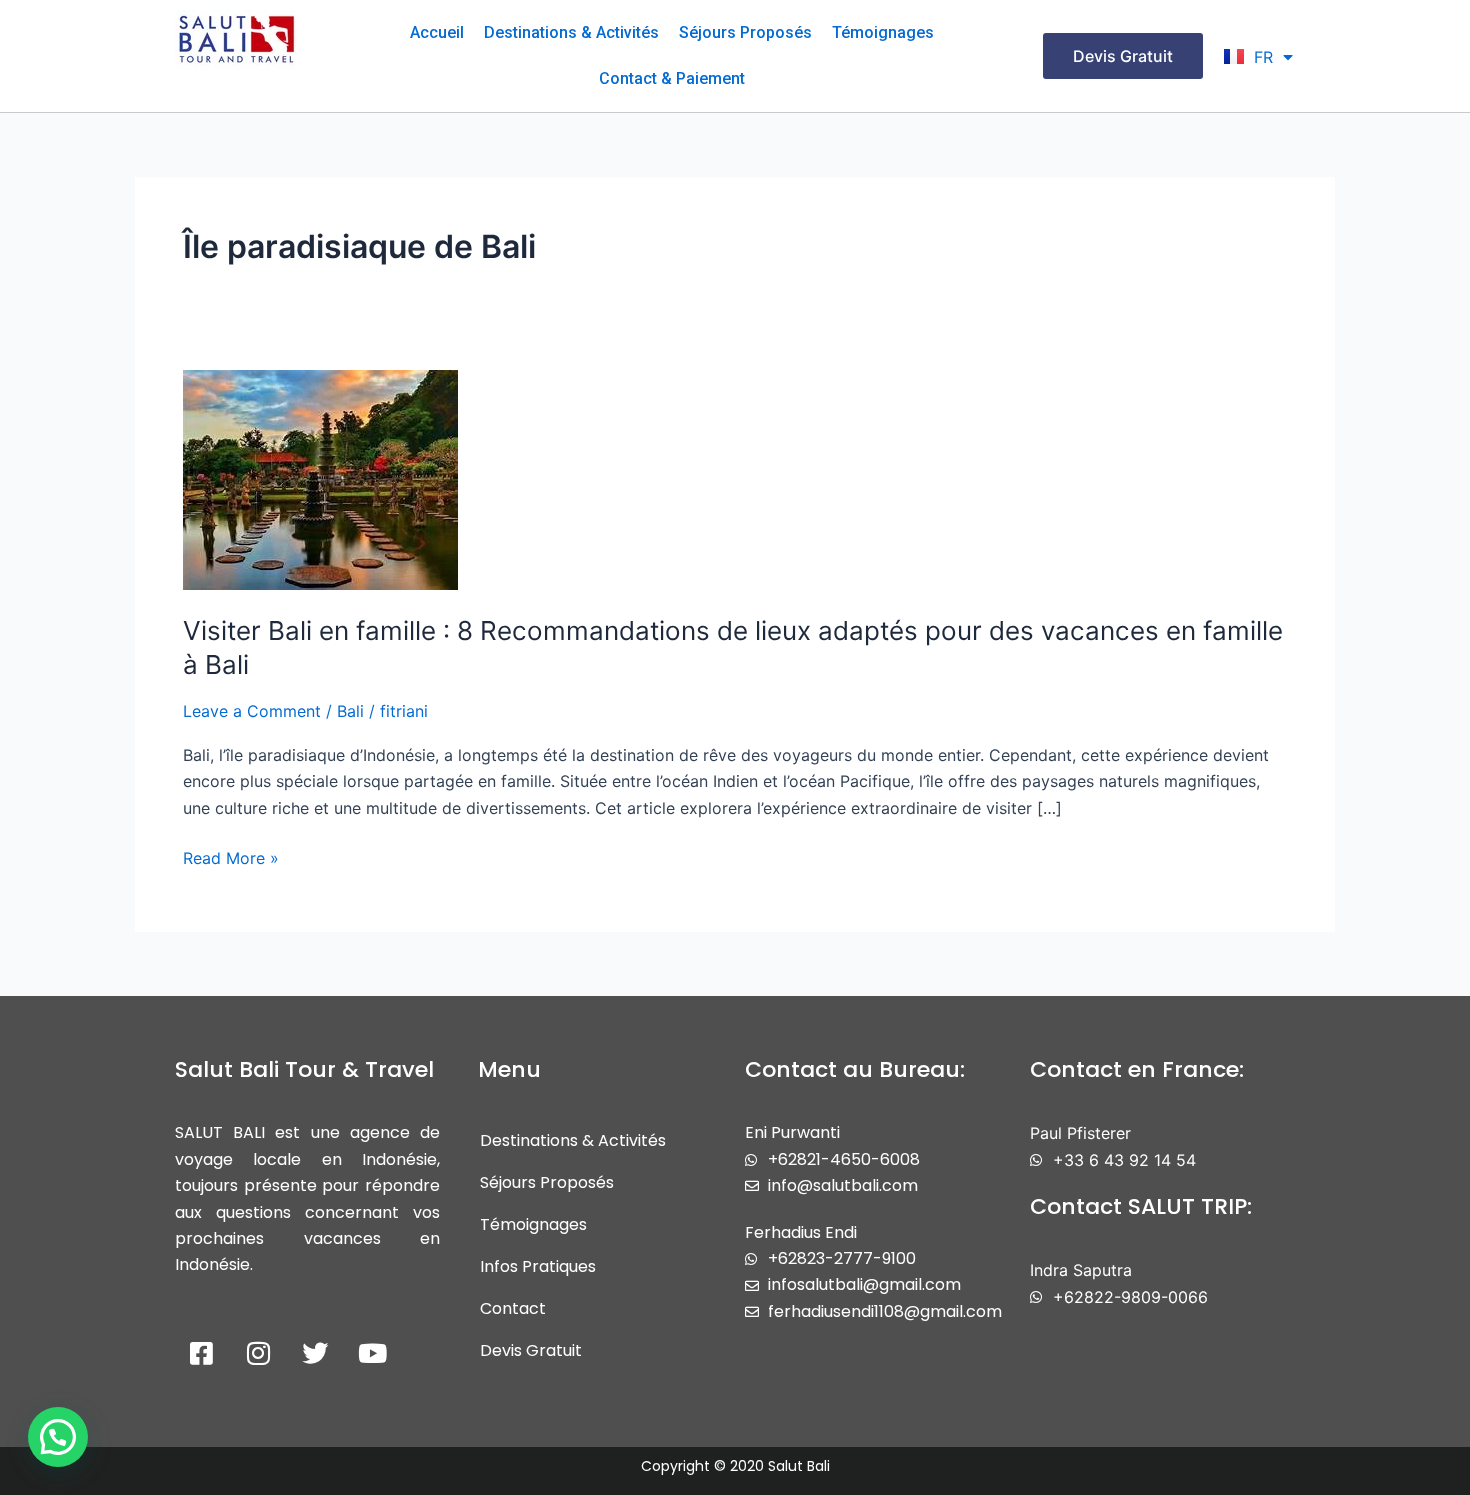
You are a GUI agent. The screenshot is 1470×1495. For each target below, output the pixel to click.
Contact (513, 1308)
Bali (350, 711)
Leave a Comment (252, 711)
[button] (58, 1437)
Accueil (437, 32)
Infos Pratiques (538, 1266)
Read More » (231, 856)
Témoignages (883, 32)
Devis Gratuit (531, 1350)
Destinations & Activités (571, 32)
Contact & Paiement (672, 78)
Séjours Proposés (745, 32)
